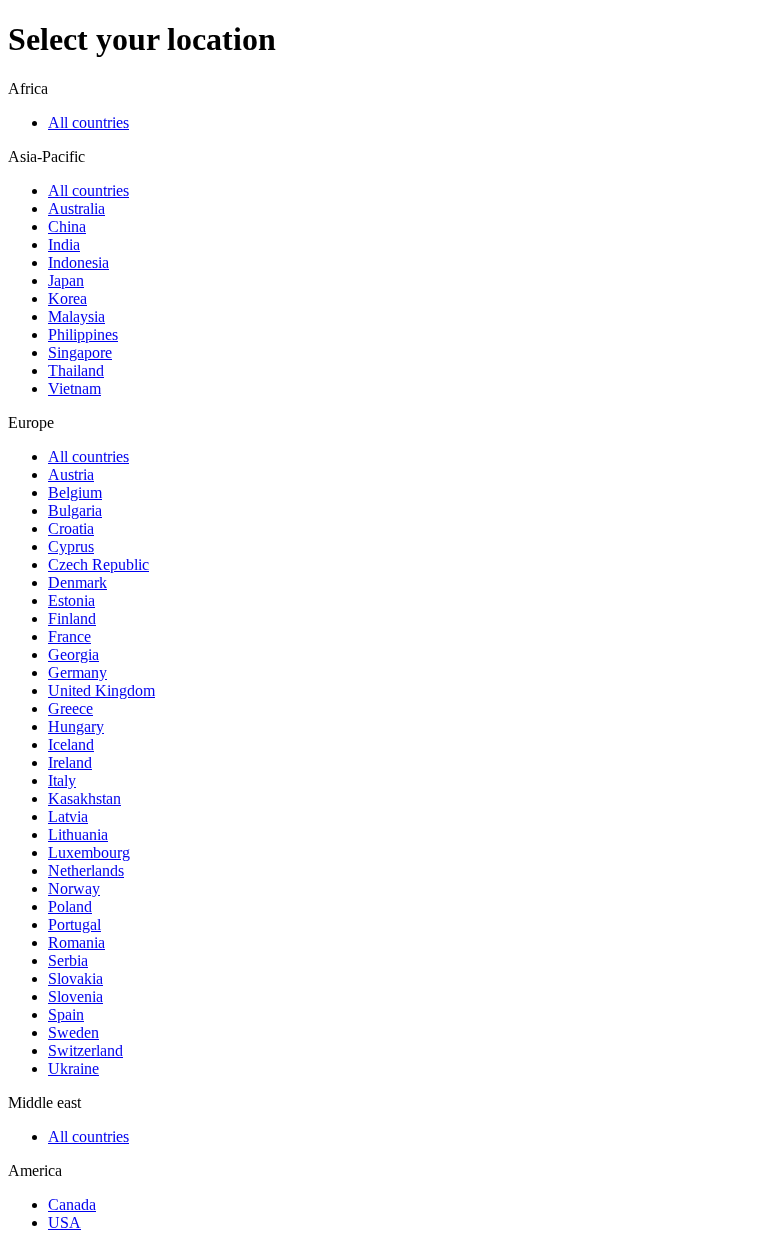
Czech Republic (98, 564)
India (64, 244)
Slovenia (75, 996)
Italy (62, 780)
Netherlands (86, 870)
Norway (74, 888)
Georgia (73, 654)
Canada (72, 1204)
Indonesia (78, 262)
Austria (71, 474)
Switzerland (85, 1050)
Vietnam (74, 388)
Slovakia (75, 978)
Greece (70, 708)
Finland (72, 618)
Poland (70, 906)
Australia (76, 208)
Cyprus (71, 546)
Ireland (70, 762)
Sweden (73, 1032)
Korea (67, 298)
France (69, 636)
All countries (88, 122)
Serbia (68, 960)
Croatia (71, 528)
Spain (66, 1014)
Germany (77, 672)
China (67, 226)
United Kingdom (101, 690)
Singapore (80, 352)
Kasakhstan (84, 798)
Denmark (77, 582)
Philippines (83, 334)
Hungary (76, 726)
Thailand (76, 370)
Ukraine (73, 1068)
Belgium (75, 492)
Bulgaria (75, 510)
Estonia (71, 600)
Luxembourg (89, 852)
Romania (76, 942)
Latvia (68, 816)
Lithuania (78, 834)
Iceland (71, 744)
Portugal (74, 924)
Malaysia (76, 316)
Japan (66, 280)
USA (64, 1222)
